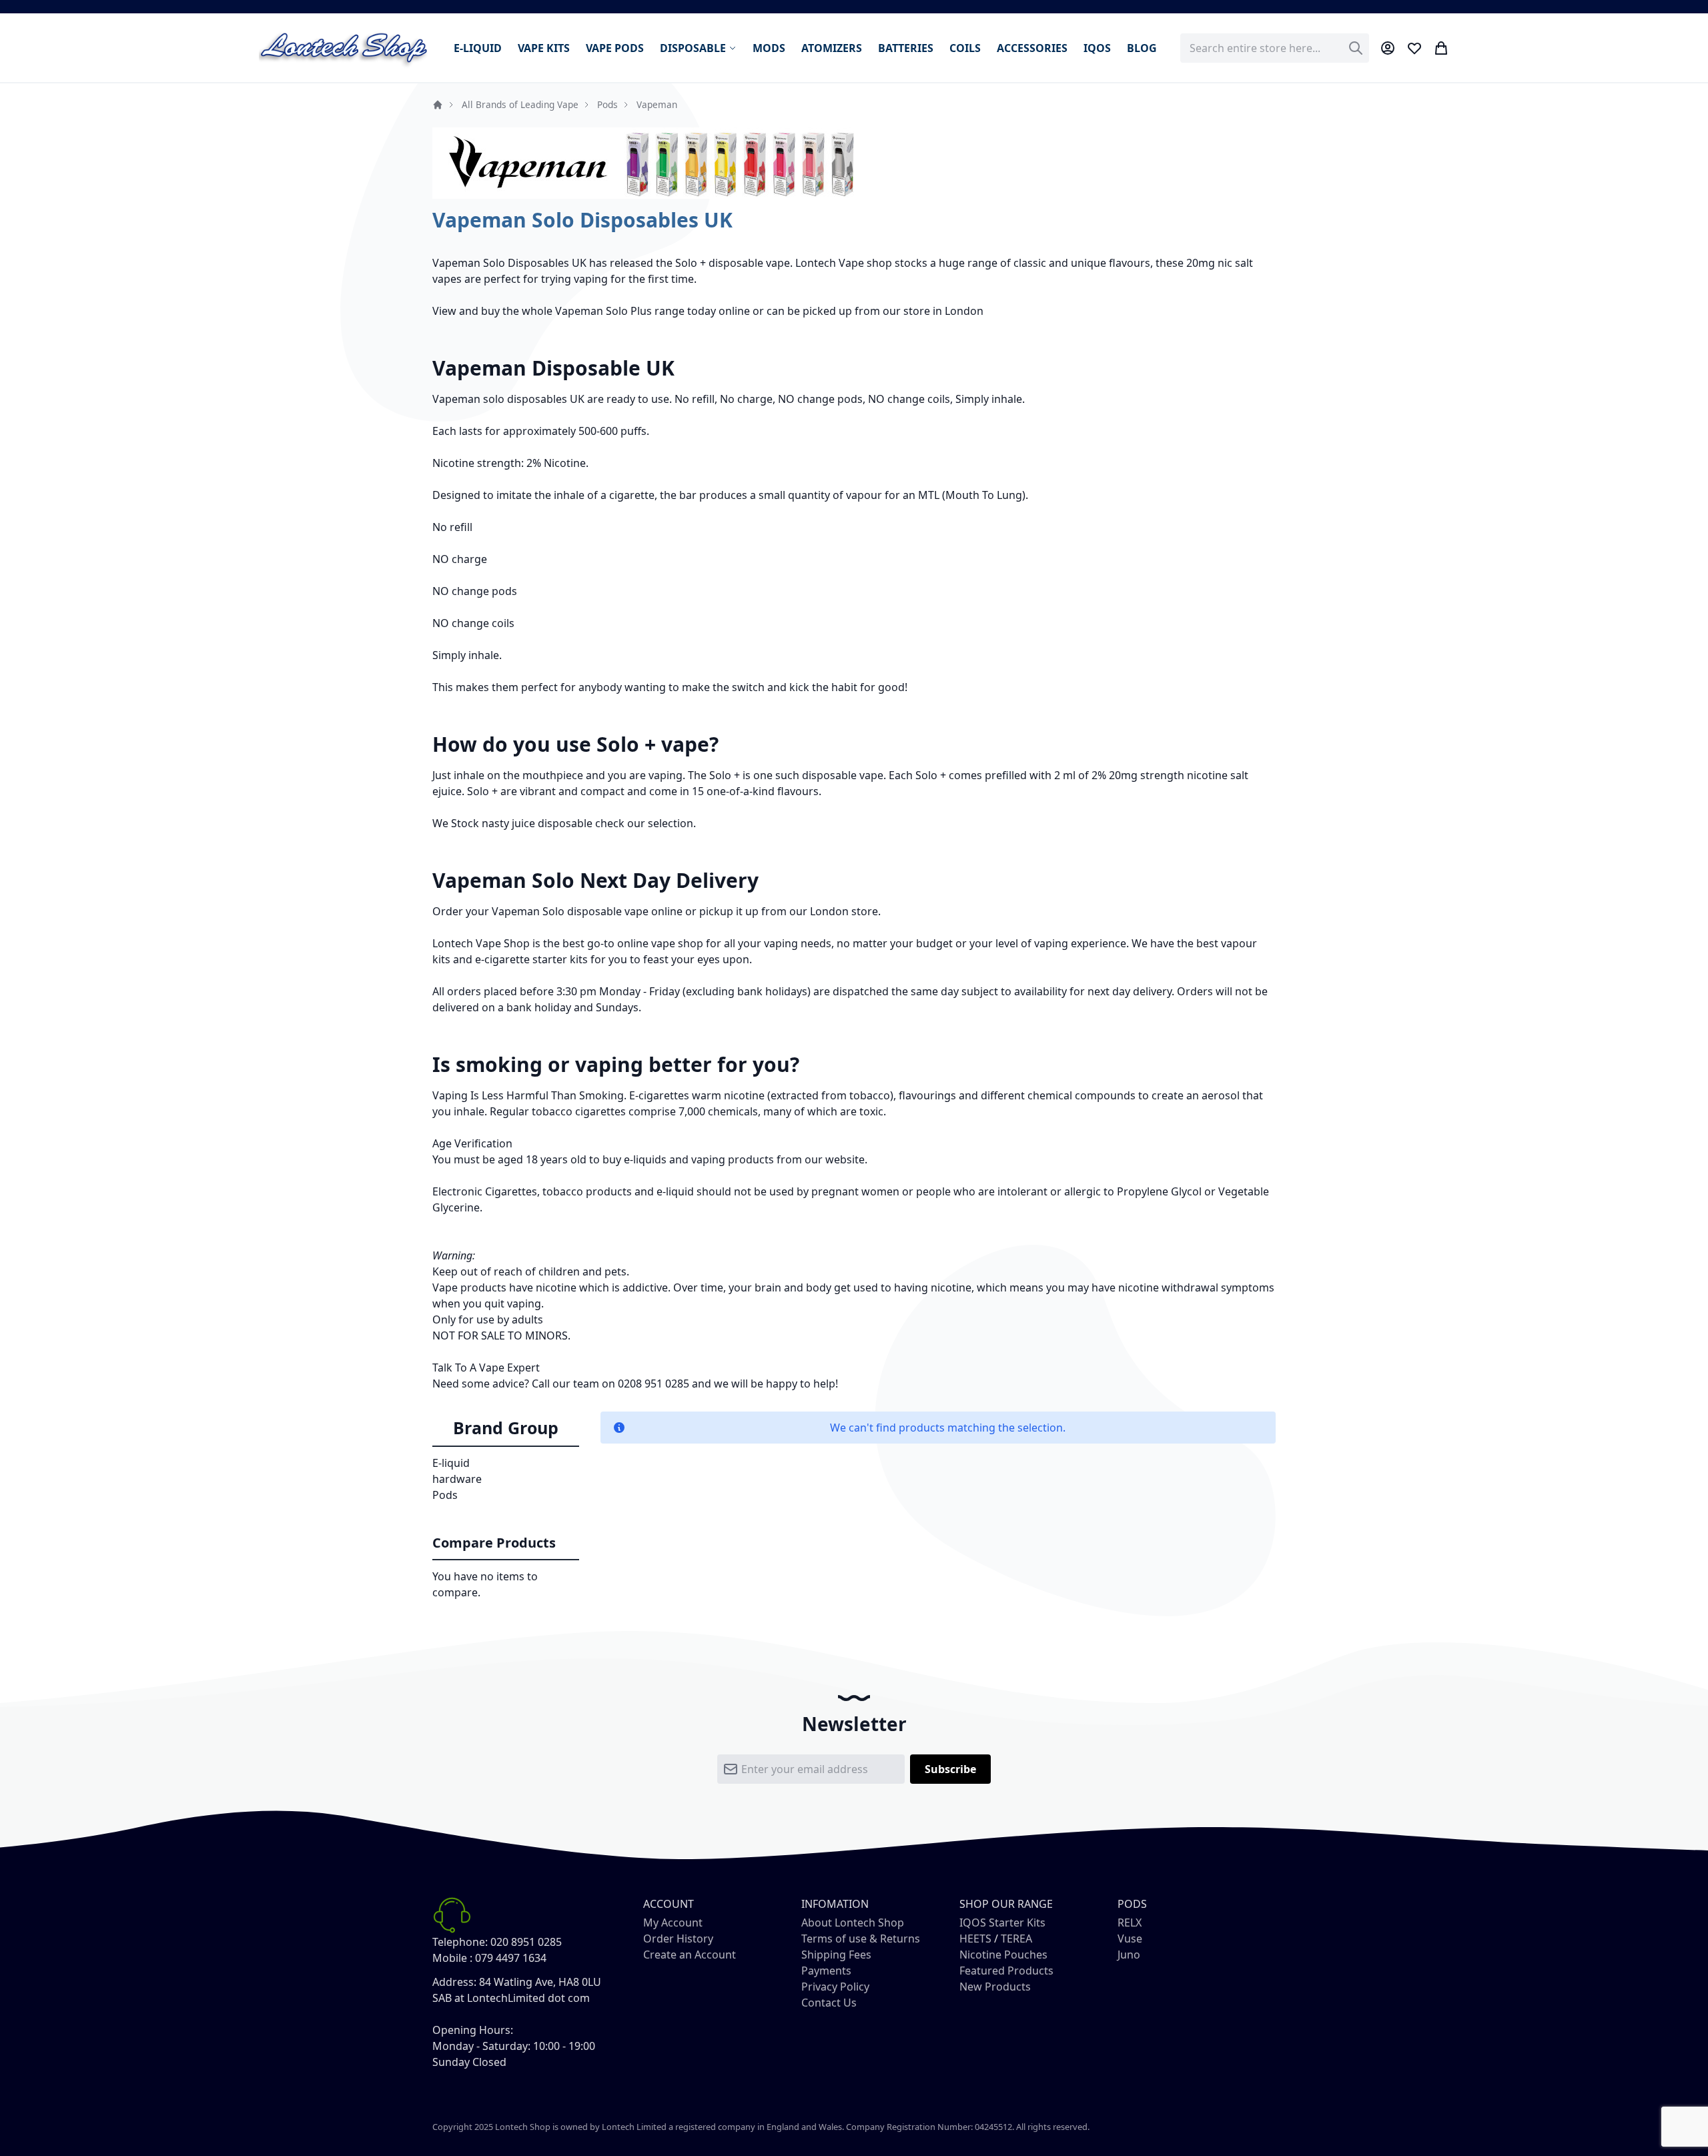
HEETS (975, 1939)
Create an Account (690, 1955)
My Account (673, 1923)
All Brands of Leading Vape (520, 104)
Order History (678, 1939)
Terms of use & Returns (861, 1939)
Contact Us (829, 2003)
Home (438, 105)
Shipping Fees (836, 1955)
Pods (607, 104)
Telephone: (460, 1942)
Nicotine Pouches (1003, 1955)
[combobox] (1275, 48)
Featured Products (1006, 1971)
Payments (826, 1971)
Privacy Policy (835, 1987)
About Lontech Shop (853, 1923)
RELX (1130, 1923)
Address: (454, 1982)
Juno (1129, 1955)
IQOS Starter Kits (1002, 1923)
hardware (457, 1479)
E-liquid (451, 1463)
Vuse (1130, 1939)
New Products (995, 1987)
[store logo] (344, 48)
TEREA (1016, 1939)
